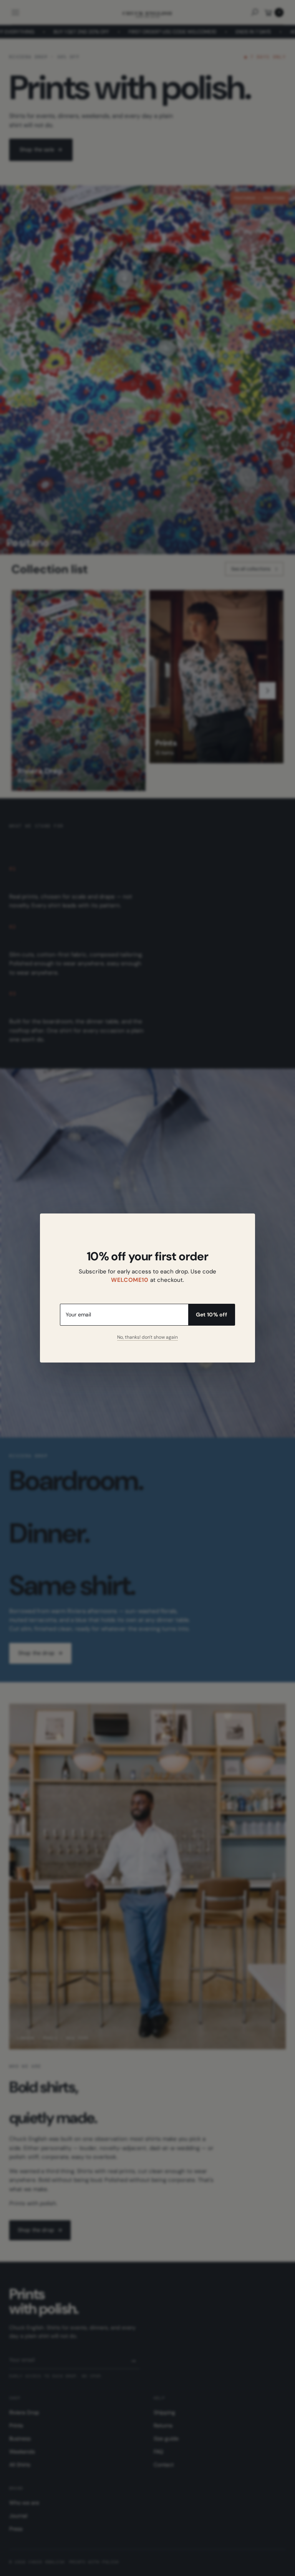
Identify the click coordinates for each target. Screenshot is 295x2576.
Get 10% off (211, 1315)
